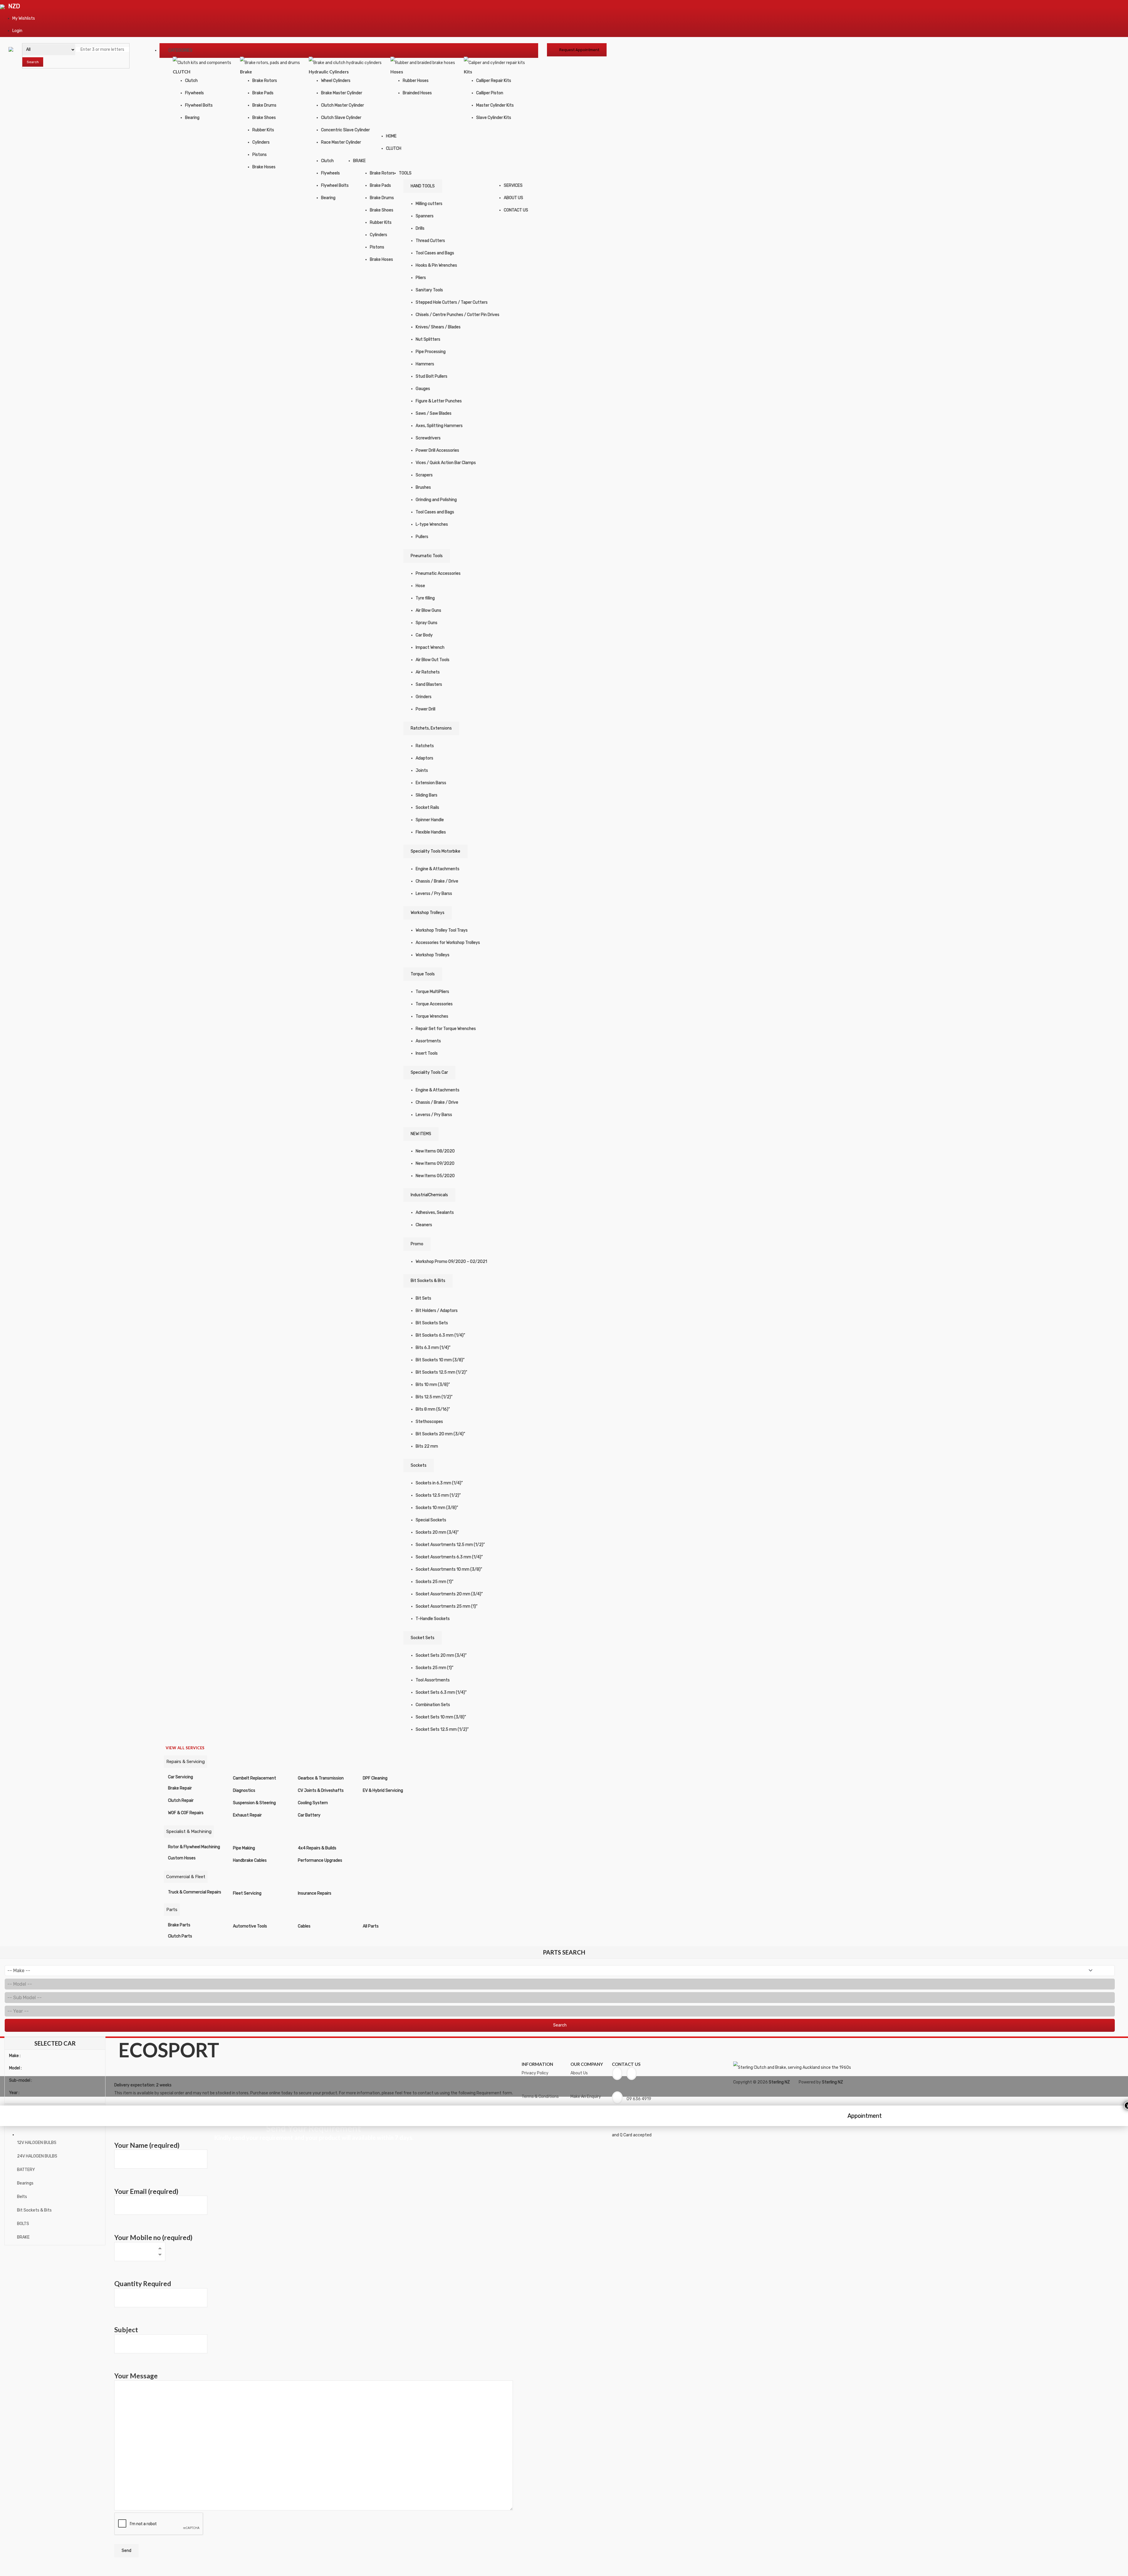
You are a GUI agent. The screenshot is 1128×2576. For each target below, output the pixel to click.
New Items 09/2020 (435, 1163)
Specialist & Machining (189, 1831)
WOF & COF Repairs (186, 1813)
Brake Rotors (265, 81)
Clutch (191, 81)
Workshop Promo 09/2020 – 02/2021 (451, 1262)
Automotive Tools (250, 1926)
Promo (417, 1244)
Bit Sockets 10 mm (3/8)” (440, 1360)
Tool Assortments (433, 1680)
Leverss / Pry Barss (434, 894)
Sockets (419, 1465)
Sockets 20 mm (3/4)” (437, 1532)
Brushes (423, 487)
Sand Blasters (429, 684)
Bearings (25, 2183)
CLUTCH (394, 148)
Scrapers (424, 475)
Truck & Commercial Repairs (195, 1892)
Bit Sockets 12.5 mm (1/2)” (441, 1372)
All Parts (371, 1926)
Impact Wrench (430, 647)
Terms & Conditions (540, 2097)
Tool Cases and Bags (435, 253)
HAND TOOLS (423, 186)
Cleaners (424, 1225)
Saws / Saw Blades (434, 413)
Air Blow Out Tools (433, 660)
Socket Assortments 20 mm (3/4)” (449, 1594)
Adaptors (424, 758)
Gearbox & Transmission (321, 1778)
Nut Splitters (428, 339)
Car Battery (309, 1815)
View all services (185, 1748)
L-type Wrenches (432, 524)
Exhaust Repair (247, 1815)
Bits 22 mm (427, 1446)
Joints (422, 771)
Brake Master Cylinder (342, 93)
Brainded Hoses (417, 93)
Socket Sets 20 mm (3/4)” (441, 1655)
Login (17, 31)
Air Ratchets (428, 672)
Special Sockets (431, 1520)
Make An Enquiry (586, 2097)
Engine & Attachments (438, 869)
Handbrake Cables (250, 1860)
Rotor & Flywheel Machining (194, 1847)
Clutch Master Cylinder (343, 105)
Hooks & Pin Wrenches (436, 265)
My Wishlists (24, 18)
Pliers (421, 278)
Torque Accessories (434, 1004)
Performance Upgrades (320, 1860)
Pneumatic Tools (427, 556)
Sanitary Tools (429, 290)
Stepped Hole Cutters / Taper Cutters (452, 302)
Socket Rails (427, 808)
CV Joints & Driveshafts (321, 1791)
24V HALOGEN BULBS (37, 2156)
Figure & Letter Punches (439, 401)
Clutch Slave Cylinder (341, 118)
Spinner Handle (430, 820)
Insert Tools (427, 1053)
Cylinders (261, 142)
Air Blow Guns (428, 610)
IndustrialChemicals (429, 1195)
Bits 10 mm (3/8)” (433, 1385)
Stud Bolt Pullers (432, 376)
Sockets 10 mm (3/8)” (437, 1508)
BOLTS (23, 2224)
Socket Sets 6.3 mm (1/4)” (441, 1692)
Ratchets (425, 746)
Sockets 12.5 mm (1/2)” (438, 1495)
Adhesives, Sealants (435, 1213)
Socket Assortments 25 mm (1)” (446, 1606)
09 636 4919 (638, 2099)
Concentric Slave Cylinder (345, 130)
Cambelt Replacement (255, 1778)
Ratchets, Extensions (431, 728)
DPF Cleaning (375, 1778)
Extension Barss (431, 783)
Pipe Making (244, 1848)
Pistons (260, 155)
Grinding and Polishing (436, 500)
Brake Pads (263, 93)
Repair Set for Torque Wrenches (446, 1029)
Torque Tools (423, 974)
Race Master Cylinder (341, 142)
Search (33, 62)
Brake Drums (264, 105)
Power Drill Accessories (437, 450)
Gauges (423, 389)
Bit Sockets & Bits (428, 1281)
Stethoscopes (429, 1422)
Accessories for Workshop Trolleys (448, 943)
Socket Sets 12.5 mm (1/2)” (442, 1729)
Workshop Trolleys (428, 913)
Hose (420, 586)
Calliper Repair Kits (494, 81)
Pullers (422, 537)
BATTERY (26, 2170)
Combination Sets (433, 1705)
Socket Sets (423, 1638)
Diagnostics (244, 1791)
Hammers (425, 364)
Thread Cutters (430, 241)
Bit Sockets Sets (432, 1323)
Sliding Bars (427, 795)
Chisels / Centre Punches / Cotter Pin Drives (458, 315)
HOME (391, 136)
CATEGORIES (180, 50)
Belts (22, 2197)
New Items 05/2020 (435, 1176)
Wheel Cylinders (336, 81)
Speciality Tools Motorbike (435, 851)
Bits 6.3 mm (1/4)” (433, 1348)
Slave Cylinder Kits (494, 118)
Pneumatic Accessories (438, 573)
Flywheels (194, 93)
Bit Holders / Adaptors (437, 1311)
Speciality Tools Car (429, 1072)
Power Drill (425, 709)
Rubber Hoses (416, 81)
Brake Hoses (264, 167)
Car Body (424, 635)
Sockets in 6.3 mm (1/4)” (439, 1483)
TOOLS (405, 173)
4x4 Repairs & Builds (317, 1848)
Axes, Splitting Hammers (439, 426)
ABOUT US (513, 198)
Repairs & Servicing (186, 1762)
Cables (304, 1926)
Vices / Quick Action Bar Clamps (446, 463)
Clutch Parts (180, 1936)
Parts (172, 1910)
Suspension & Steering (254, 1803)
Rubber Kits (263, 130)
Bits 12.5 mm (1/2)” (434, 1397)
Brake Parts (179, 1925)
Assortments (428, 1041)
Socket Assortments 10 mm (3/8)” (449, 1569)
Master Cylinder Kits (495, 105)
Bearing (192, 118)
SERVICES (513, 185)
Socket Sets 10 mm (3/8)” (441, 1717)
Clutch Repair (181, 1800)
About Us (579, 2073)
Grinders (424, 697)
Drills (420, 228)
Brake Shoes (264, 118)
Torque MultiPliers (432, 992)
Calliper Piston (490, 93)
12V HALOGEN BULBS (37, 2143)
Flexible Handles (431, 832)
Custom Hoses (182, 1858)
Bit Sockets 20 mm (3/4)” (440, 1434)
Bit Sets (423, 1298)
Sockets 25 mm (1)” (434, 1582)
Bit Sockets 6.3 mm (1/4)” (440, 1335)
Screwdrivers (428, 438)
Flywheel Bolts (199, 105)
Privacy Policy (535, 2073)
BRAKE (359, 161)
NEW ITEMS (421, 1134)
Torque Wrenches (432, 1016)
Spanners (425, 216)
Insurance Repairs (315, 1893)
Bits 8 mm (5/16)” (433, 1409)
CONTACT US (516, 210)
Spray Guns (427, 623)
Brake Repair (180, 1788)
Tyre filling (425, 598)
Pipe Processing (431, 352)
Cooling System (313, 1803)
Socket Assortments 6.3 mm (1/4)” (449, 1557)
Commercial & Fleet (186, 1877)
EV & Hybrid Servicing (383, 1791)
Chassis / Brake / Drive (437, 881)
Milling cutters (429, 204)
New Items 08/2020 (435, 1151)
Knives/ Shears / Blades (438, 327)
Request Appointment (579, 50)
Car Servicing (181, 1777)
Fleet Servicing (247, 1893)
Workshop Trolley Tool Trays (442, 930)
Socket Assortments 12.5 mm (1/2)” (450, 1545)
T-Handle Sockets (433, 1619)
